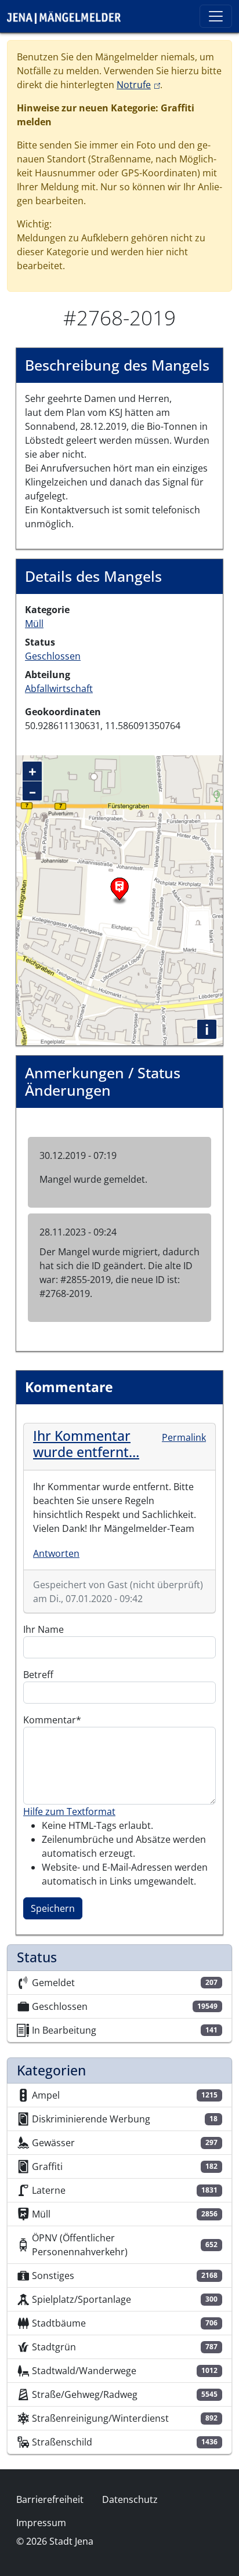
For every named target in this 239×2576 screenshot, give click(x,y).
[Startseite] (68, 16)
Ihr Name (44, 1629)
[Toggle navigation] (216, 16)
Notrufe (138, 85)
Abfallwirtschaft (59, 689)
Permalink (184, 1437)
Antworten (56, 1553)
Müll (34, 624)
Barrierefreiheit (50, 2499)
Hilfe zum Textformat (69, 1811)
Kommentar (50, 1720)
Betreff (38, 1675)
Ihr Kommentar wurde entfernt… (86, 1444)
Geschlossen (53, 656)
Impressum (41, 2523)
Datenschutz (130, 2499)
